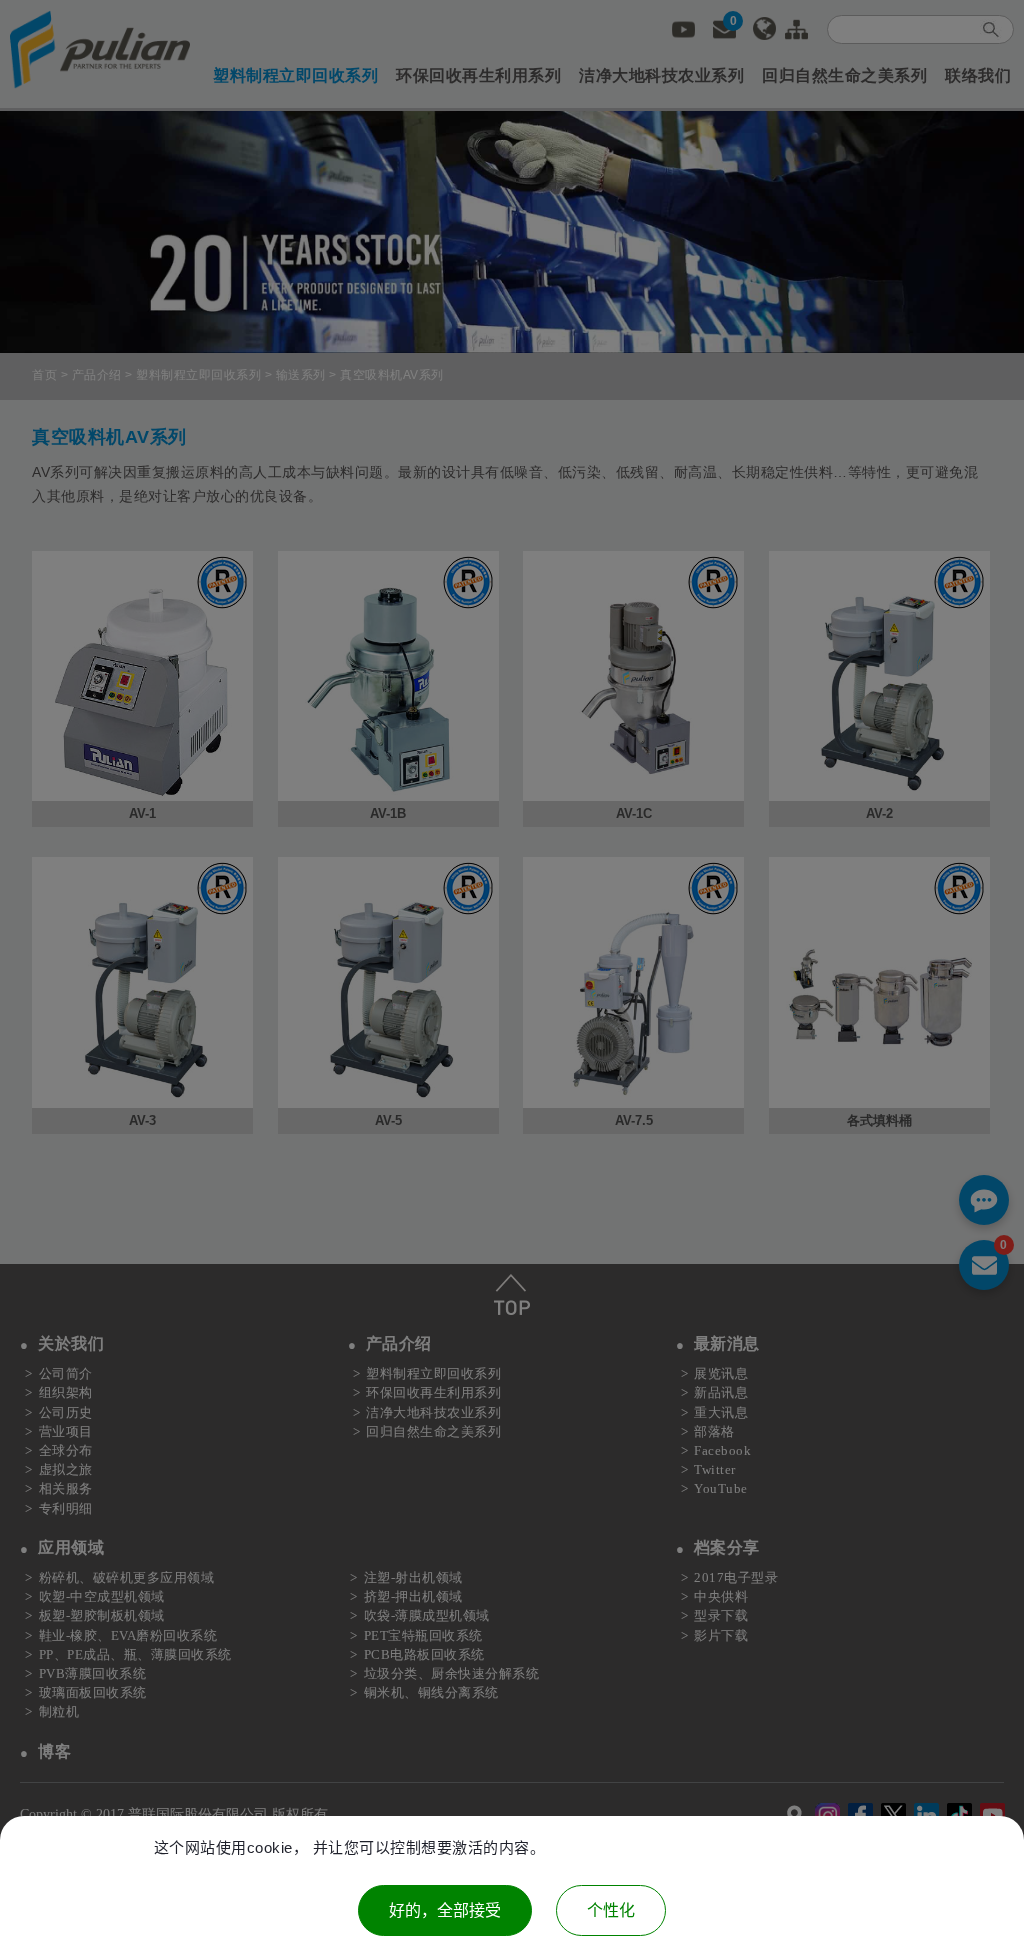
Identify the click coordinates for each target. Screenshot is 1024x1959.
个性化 (611, 1910)
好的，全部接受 (445, 1910)
